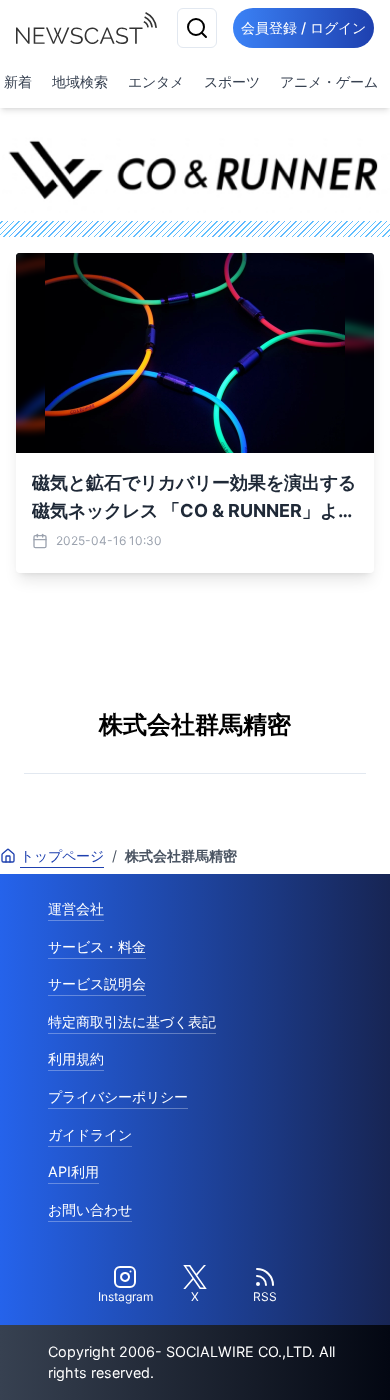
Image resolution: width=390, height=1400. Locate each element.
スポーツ (232, 81)
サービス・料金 (97, 946)
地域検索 (80, 81)
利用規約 (76, 1058)
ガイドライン (90, 1134)
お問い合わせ (90, 1209)
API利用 (73, 1171)
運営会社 (76, 908)
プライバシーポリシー (118, 1096)
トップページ (62, 855)
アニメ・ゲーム (329, 81)
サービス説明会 (97, 983)
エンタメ (156, 81)
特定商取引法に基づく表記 (132, 1021)
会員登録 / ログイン (303, 27)
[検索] (197, 28)
